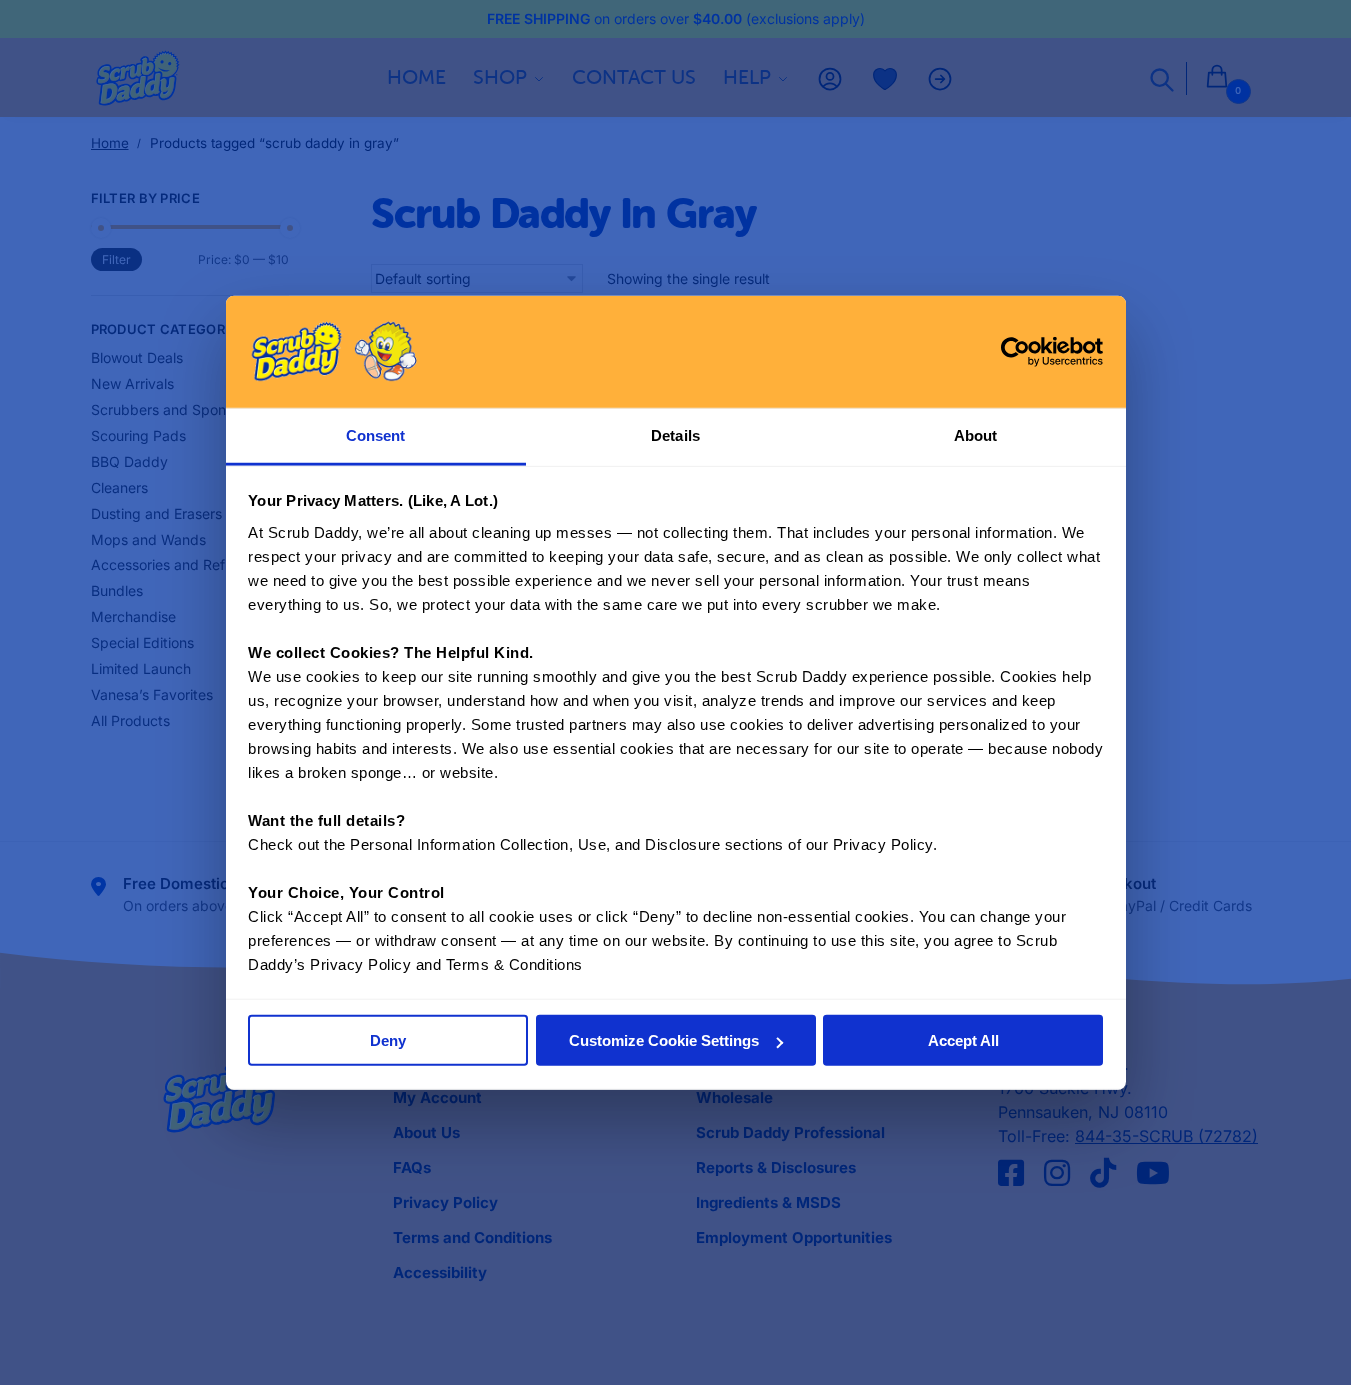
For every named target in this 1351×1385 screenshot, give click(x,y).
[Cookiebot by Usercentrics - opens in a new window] (1015, 351)
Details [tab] (675, 435)
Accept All (963, 1040)
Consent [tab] (376, 435)
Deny (388, 1040)
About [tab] (976, 435)
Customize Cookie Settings (664, 1040)
